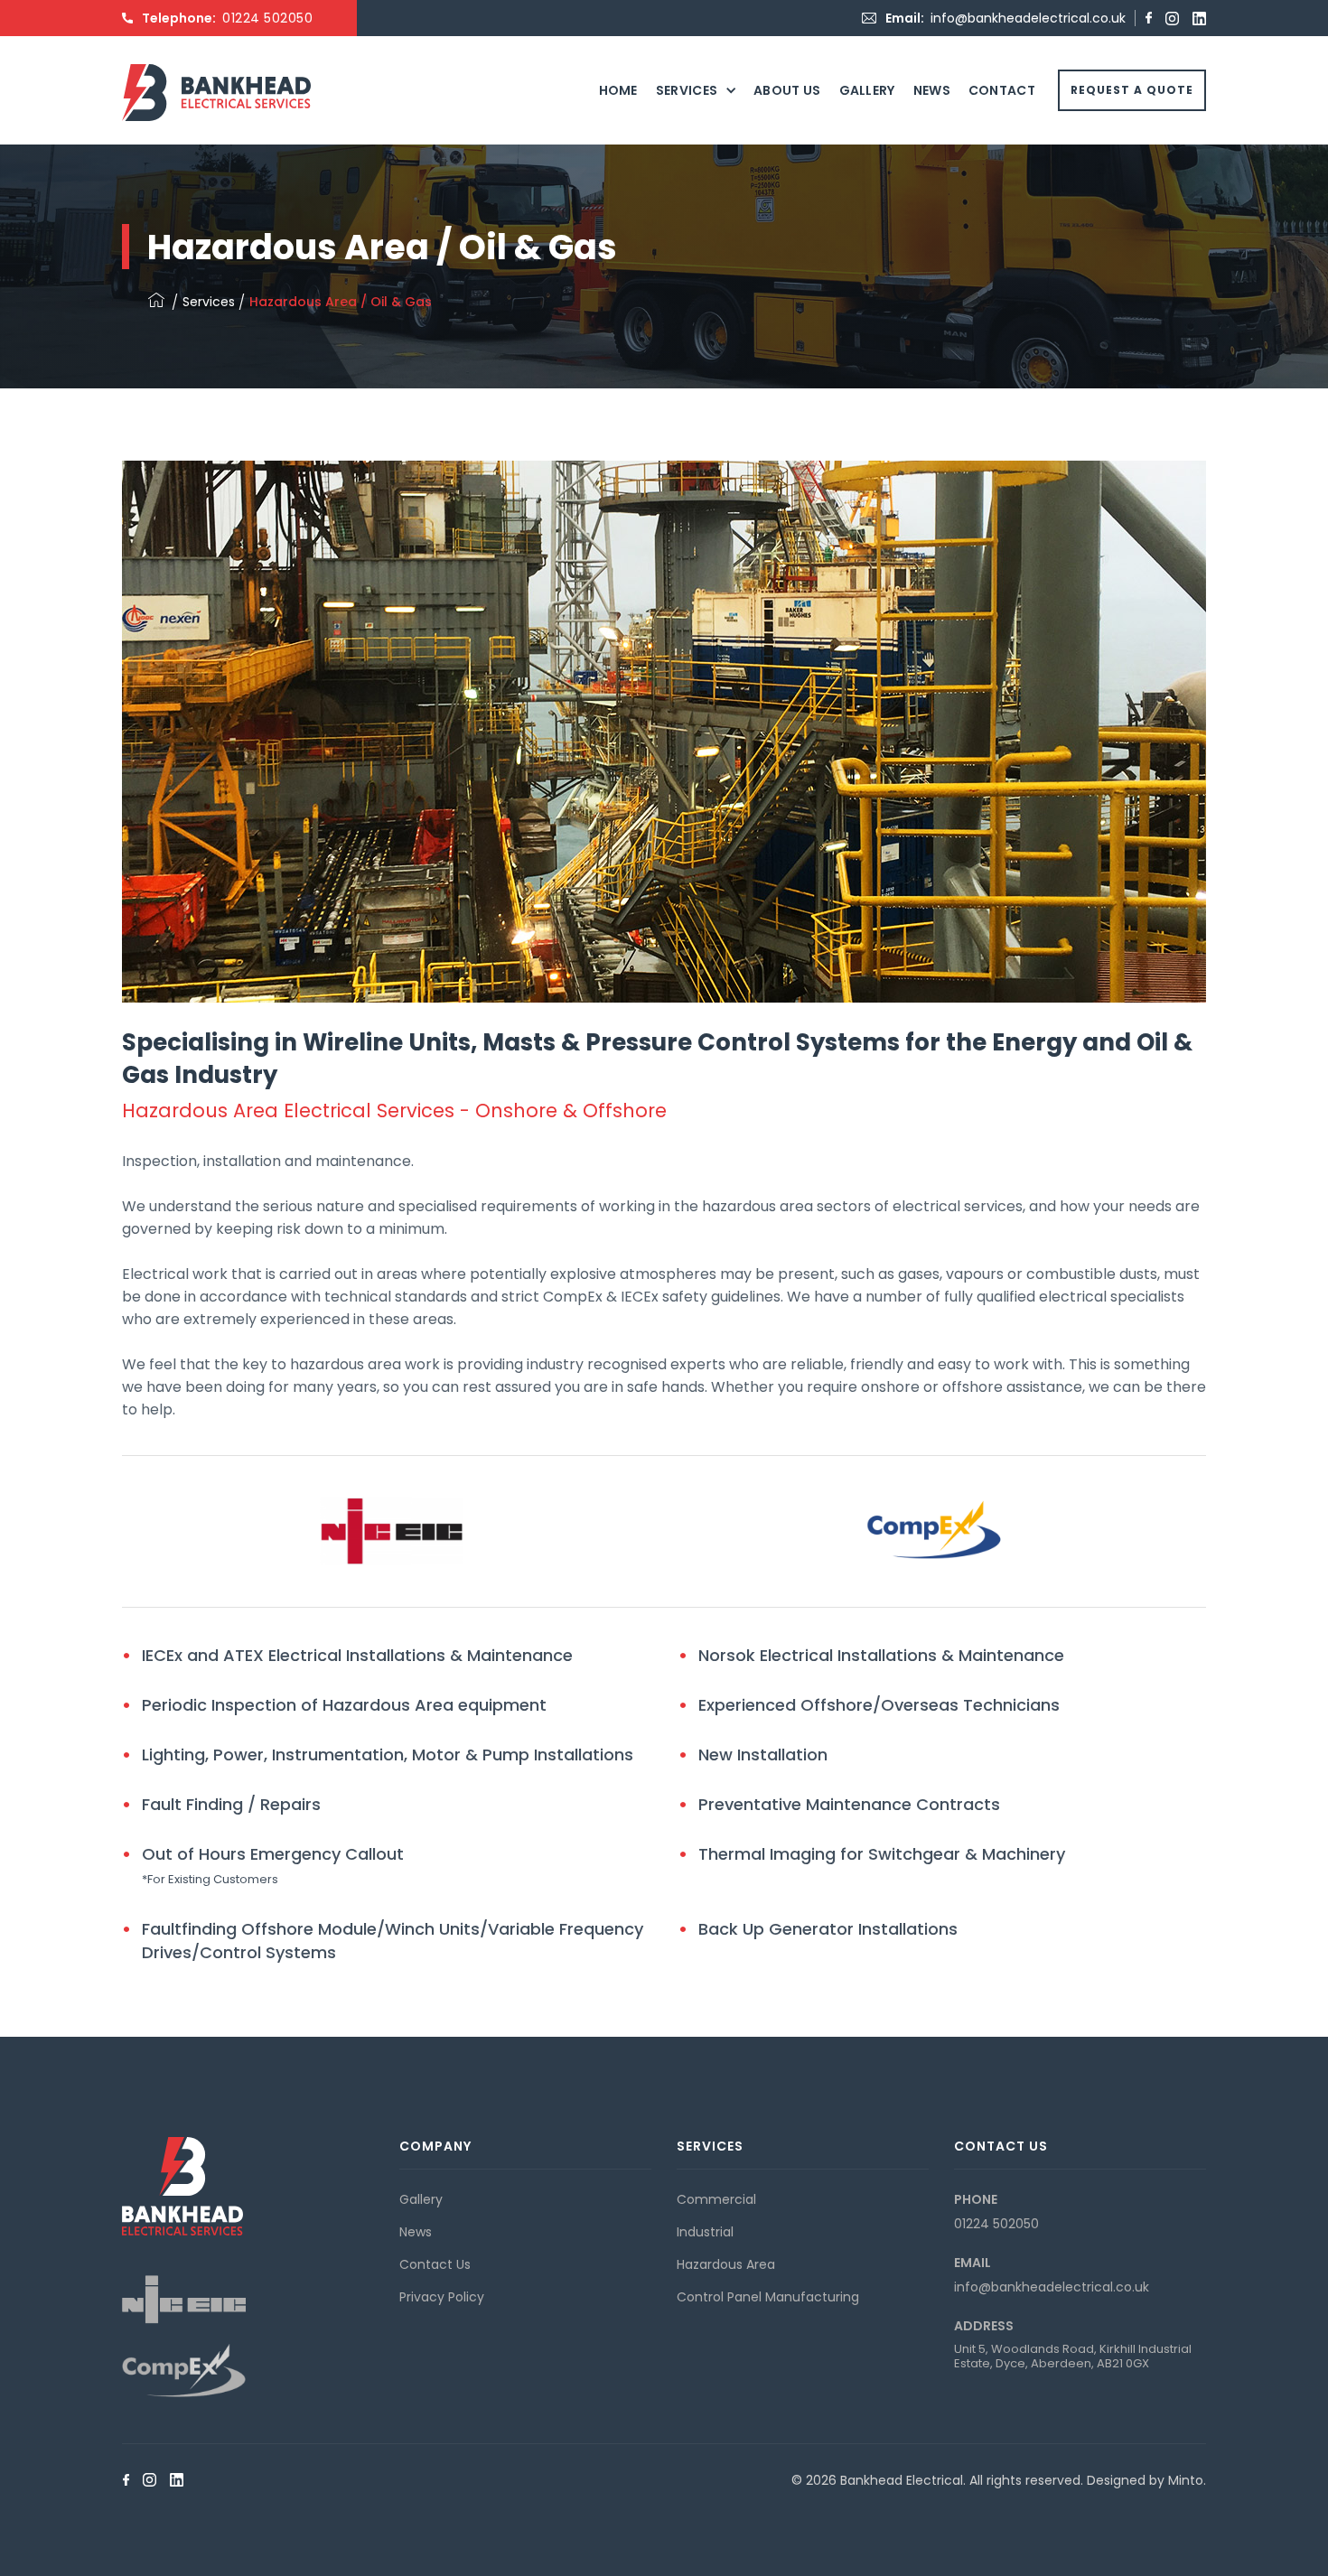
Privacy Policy (442, 2297)
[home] (216, 65)
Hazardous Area (726, 2264)
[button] (696, 90)
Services (687, 90)
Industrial (705, 2232)
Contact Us (435, 2264)
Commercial (716, 2199)
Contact (1002, 90)
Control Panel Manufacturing (768, 2297)
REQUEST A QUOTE (1132, 90)
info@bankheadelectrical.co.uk (1028, 18)
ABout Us (787, 90)
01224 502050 (267, 18)
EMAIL (973, 2263)
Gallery (867, 90)
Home (618, 90)
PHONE (976, 2199)
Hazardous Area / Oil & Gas (341, 302)
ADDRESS (984, 2326)
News (932, 90)
